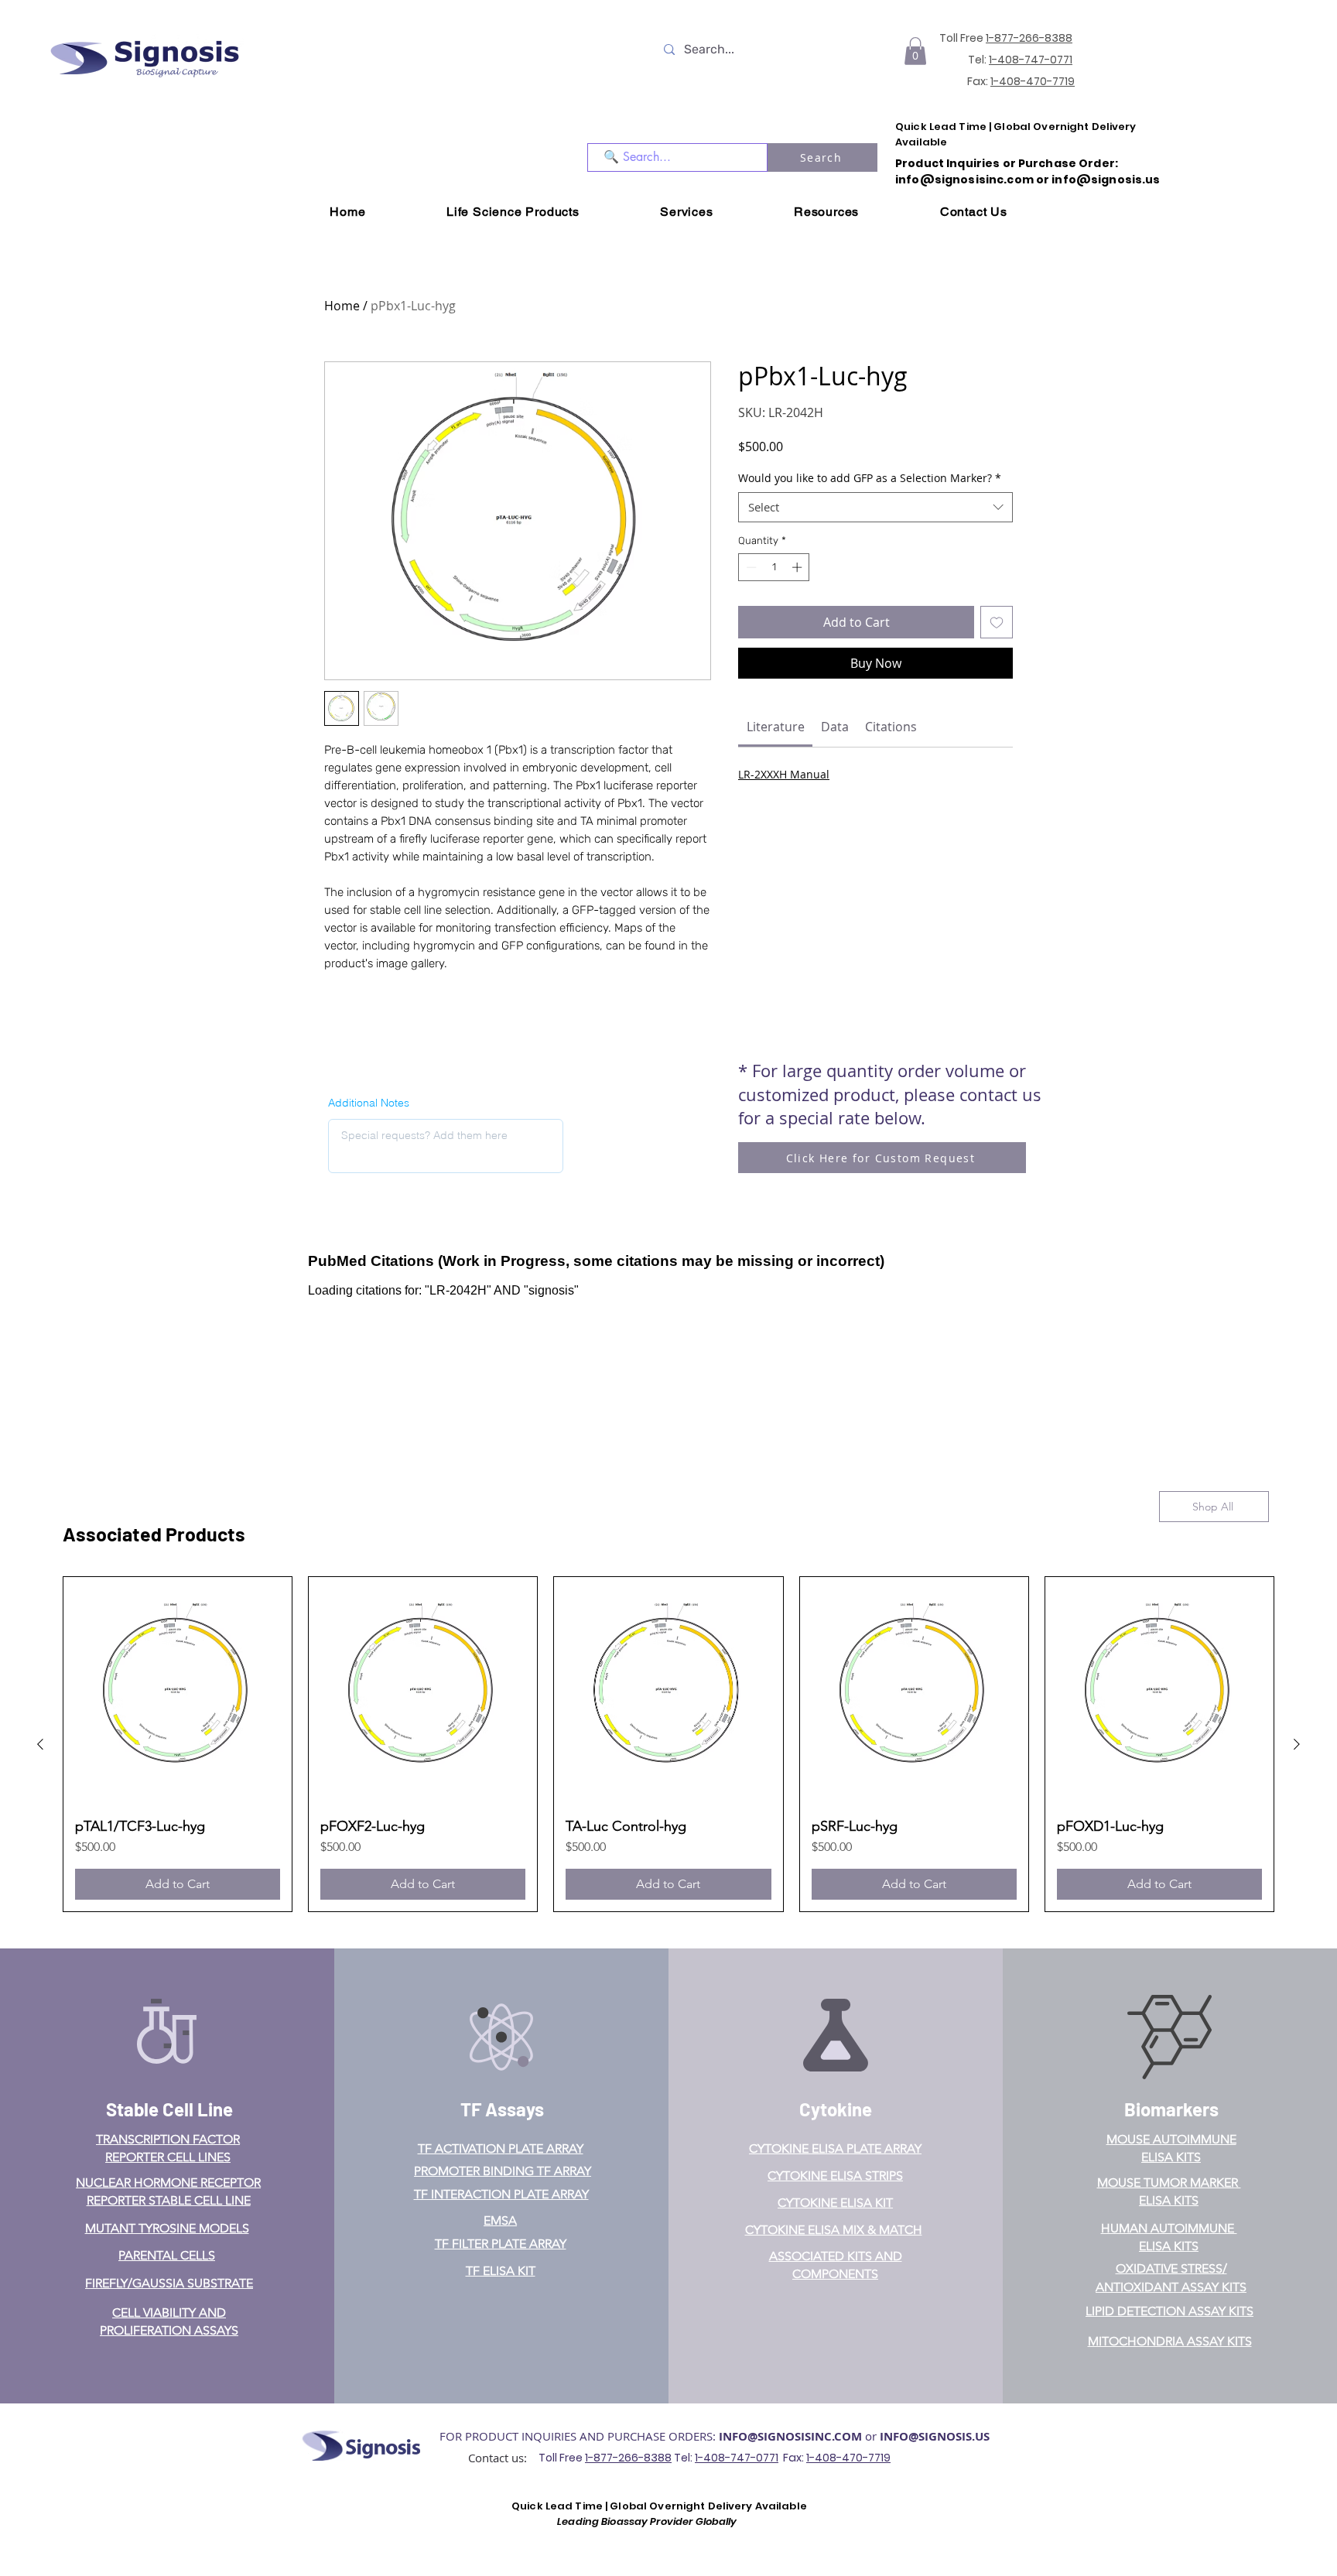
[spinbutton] (774, 567)
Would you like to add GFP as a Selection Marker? (870, 478)
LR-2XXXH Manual (784, 774)
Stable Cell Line (169, 2109)
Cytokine (836, 2109)
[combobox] (875, 507)
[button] (915, 51)
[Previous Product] (40, 1744)
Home (342, 306)
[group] (668, 1744)
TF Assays (502, 2109)
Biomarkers (1171, 2109)
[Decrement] (750, 567)
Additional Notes (369, 1103)
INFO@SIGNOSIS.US (935, 2436)
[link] (776, 727)
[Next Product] (1297, 1744)
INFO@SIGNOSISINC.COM (790, 2436)
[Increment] (798, 567)
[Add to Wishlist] (997, 622)
